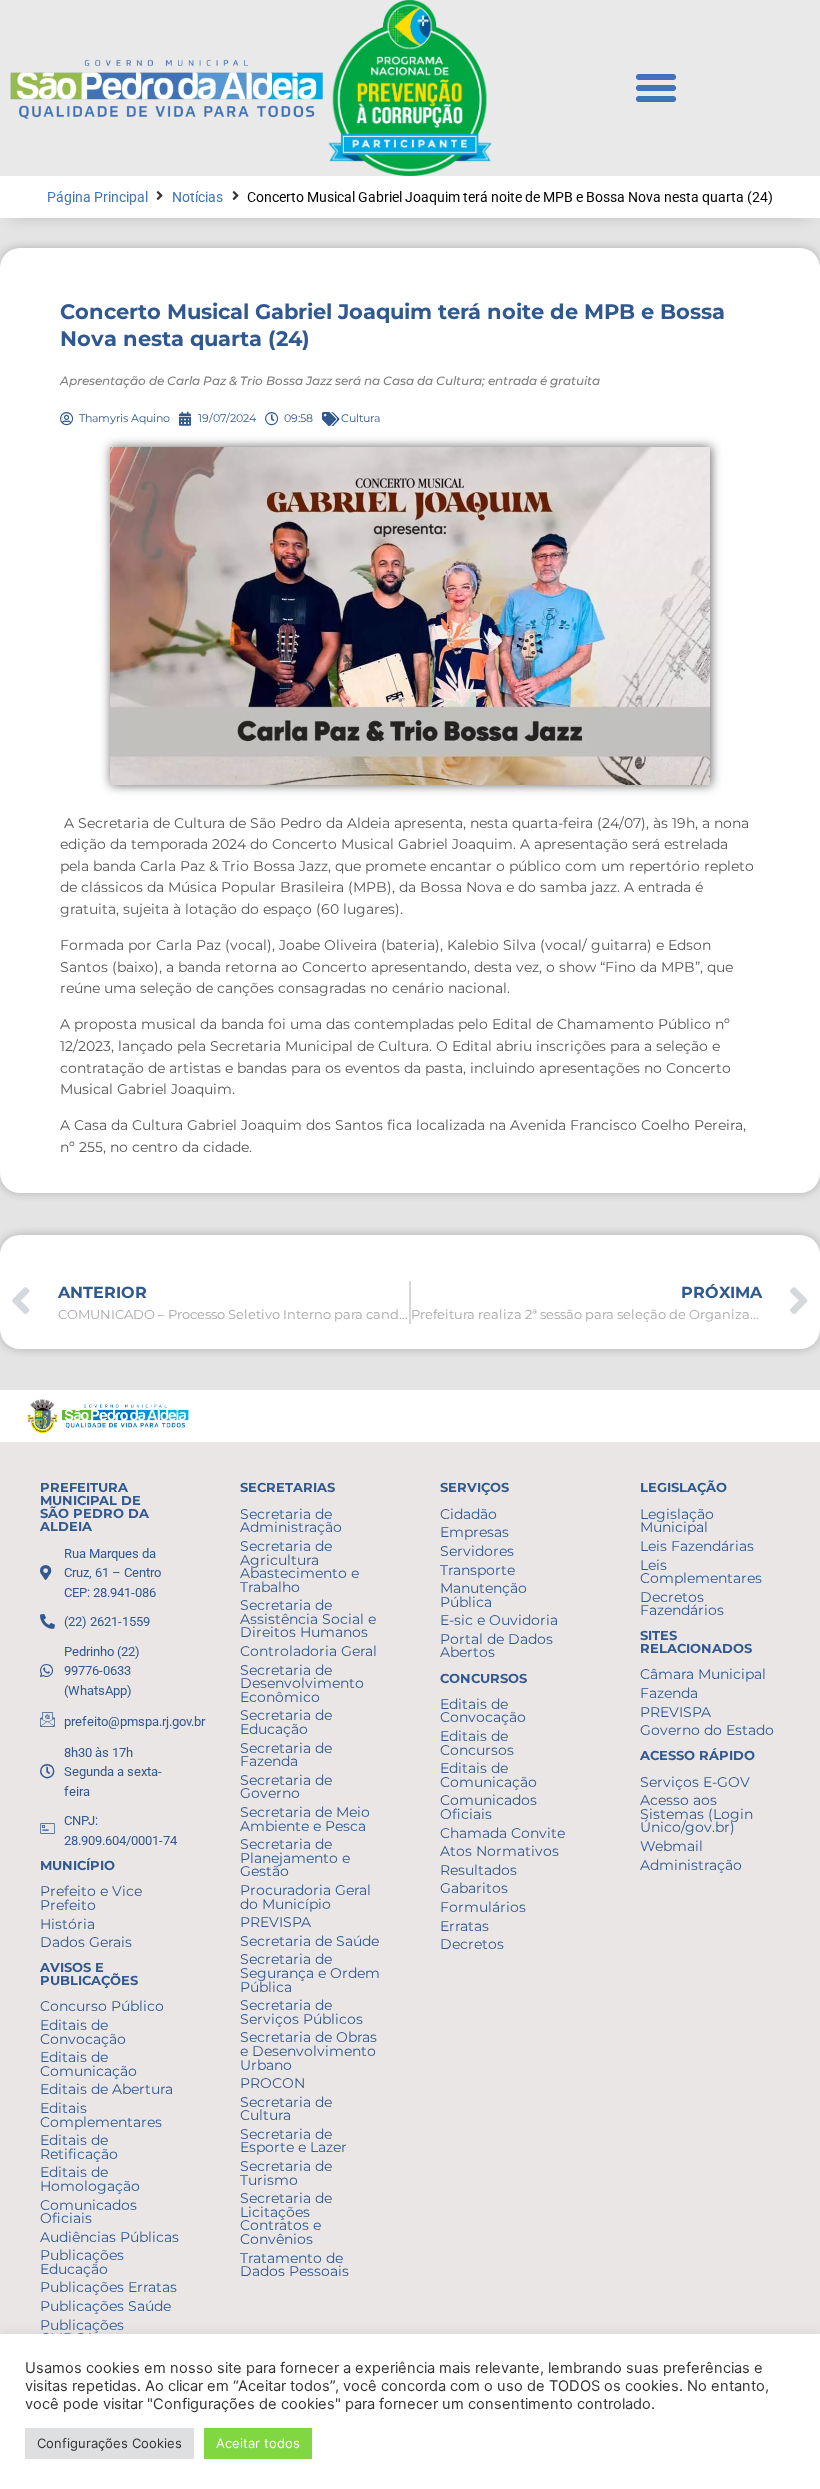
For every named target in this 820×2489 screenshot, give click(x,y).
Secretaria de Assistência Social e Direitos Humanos (308, 1618)
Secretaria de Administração (291, 1521)
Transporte (477, 1570)
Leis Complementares (701, 1572)
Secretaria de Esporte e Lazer (293, 2141)
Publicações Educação (82, 2262)
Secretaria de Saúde (309, 1941)
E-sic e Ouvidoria (499, 1620)
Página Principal (97, 197)
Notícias (197, 197)
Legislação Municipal (677, 1521)
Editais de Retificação (79, 2147)
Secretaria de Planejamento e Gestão (295, 1857)
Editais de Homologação (90, 2179)
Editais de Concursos (477, 1743)
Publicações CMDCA (82, 2332)
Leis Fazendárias (697, 1546)
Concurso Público (102, 2006)
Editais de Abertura (106, 2089)
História (67, 1924)
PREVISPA (275, 1922)
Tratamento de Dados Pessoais (294, 2265)
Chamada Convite (502, 1833)
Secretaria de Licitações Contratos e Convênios (286, 2218)
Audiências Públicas (109, 2237)
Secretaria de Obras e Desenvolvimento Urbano (308, 2050)
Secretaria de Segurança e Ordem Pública (310, 1972)
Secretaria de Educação (286, 1722)
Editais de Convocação (83, 2032)
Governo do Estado (707, 1730)
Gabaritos (474, 1888)
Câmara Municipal (703, 1674)
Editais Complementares (101, 2115)
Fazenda (669, 1693)
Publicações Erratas (108, 2287)
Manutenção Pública (483, 1595)
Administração (691, 1865)
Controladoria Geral (308, 1651)
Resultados (478, 1870)
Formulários (483, 1907)
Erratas (464, 1926)
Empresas (474, 1532)
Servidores (477, 1551)
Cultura (360, 418)
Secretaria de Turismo (286, 2173)
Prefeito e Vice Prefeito (91, 1898)
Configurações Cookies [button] (109, 2443)
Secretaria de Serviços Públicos (301, 2012)
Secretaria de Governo (286, 1787)
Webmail (671, 1846)
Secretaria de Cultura (286, 2109)
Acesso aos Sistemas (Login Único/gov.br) (696, 1813)
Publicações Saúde (105, 2306)
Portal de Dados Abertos (496, 1646)
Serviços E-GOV (695, 1782)
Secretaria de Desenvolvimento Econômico (302, 1683)
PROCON (272, 2083)
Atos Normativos (499, 1851)
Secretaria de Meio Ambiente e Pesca (305, 1819)
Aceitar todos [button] (258, 2443)
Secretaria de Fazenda (286, 1755)
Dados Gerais (86, 1942)
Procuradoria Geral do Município (305, 1897)
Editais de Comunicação (88, 2064)
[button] (656, 88)
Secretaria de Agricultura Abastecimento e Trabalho (299, 1566)
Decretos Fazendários (682, 1604)
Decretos (472, 1944)
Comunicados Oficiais (88, 2212)
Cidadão (468, 1514)
